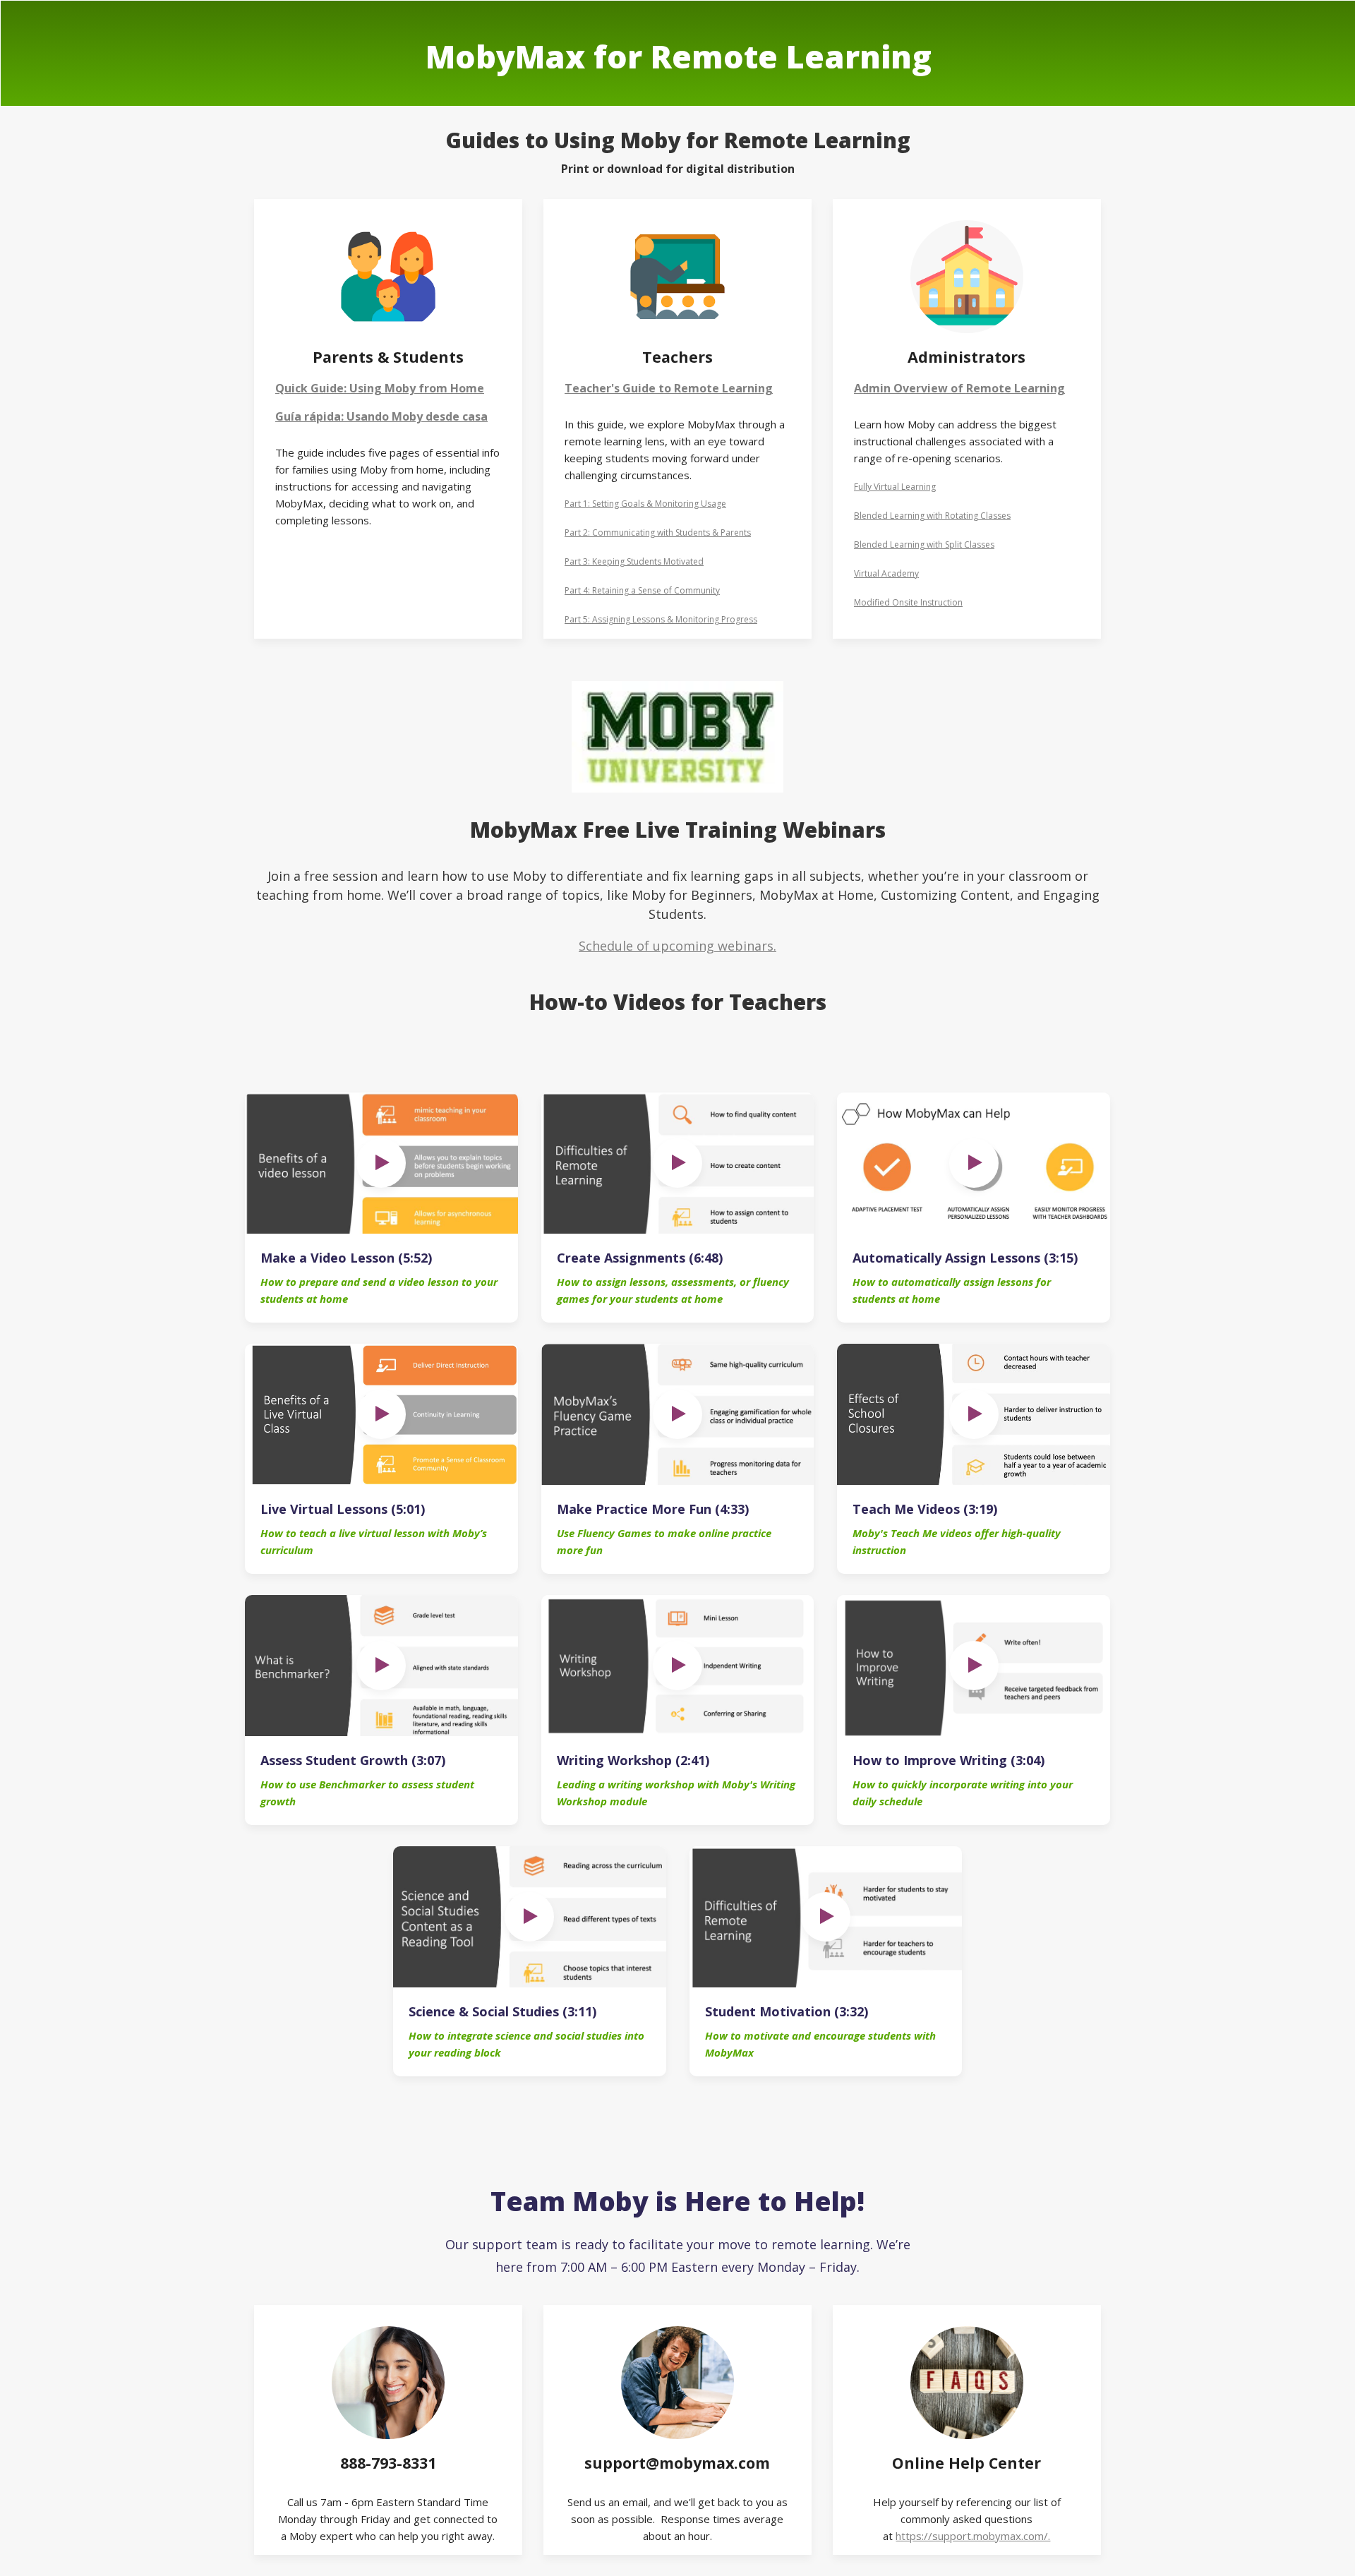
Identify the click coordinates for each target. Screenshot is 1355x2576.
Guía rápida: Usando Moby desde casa (381, 416)
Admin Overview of (910, 388)
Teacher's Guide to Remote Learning (669, 388)
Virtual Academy (886, 573)
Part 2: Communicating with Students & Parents (658, 532)
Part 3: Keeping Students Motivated (634, 561)
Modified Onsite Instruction (908, 602)
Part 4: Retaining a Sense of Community (642, 590)
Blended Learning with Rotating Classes (932, 516)
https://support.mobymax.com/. (973, 2536)
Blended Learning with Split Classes (924, 544)
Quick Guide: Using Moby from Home (380, 388)
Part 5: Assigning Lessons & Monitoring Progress (661, 619)
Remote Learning (1016, 388)
